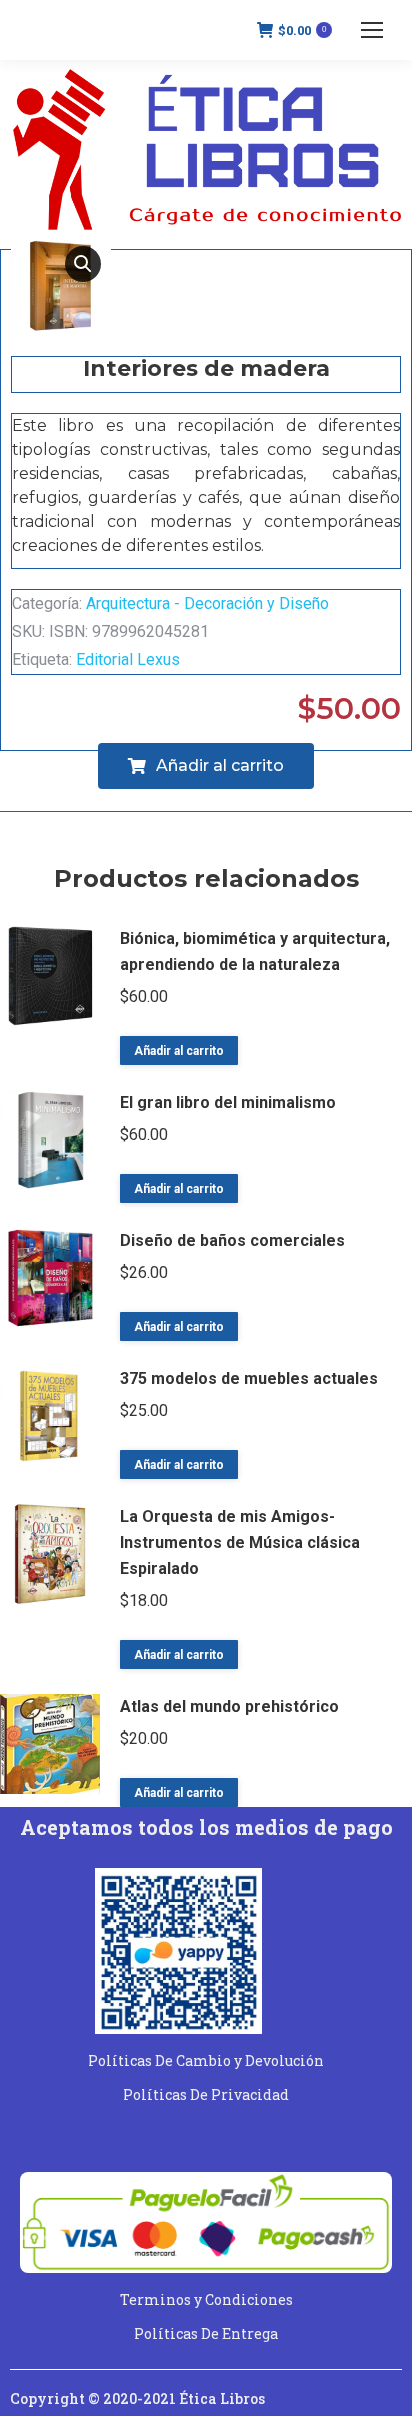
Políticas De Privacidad (206, 2094)
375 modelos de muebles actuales (249, 1378)
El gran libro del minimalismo (228, 1102)
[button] (83, 264)
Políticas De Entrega (206, 2333)
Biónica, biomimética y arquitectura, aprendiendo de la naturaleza (255, 951)
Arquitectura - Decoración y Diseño (207, 603)
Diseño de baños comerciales (232, 1240)
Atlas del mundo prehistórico (229, 1706)
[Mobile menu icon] (372, 30)
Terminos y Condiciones (206, 2299)
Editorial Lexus (128, 659)
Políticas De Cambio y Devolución (206, 2060)
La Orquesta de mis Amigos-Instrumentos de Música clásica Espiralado (240, 1542)
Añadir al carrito (179, 1051)
